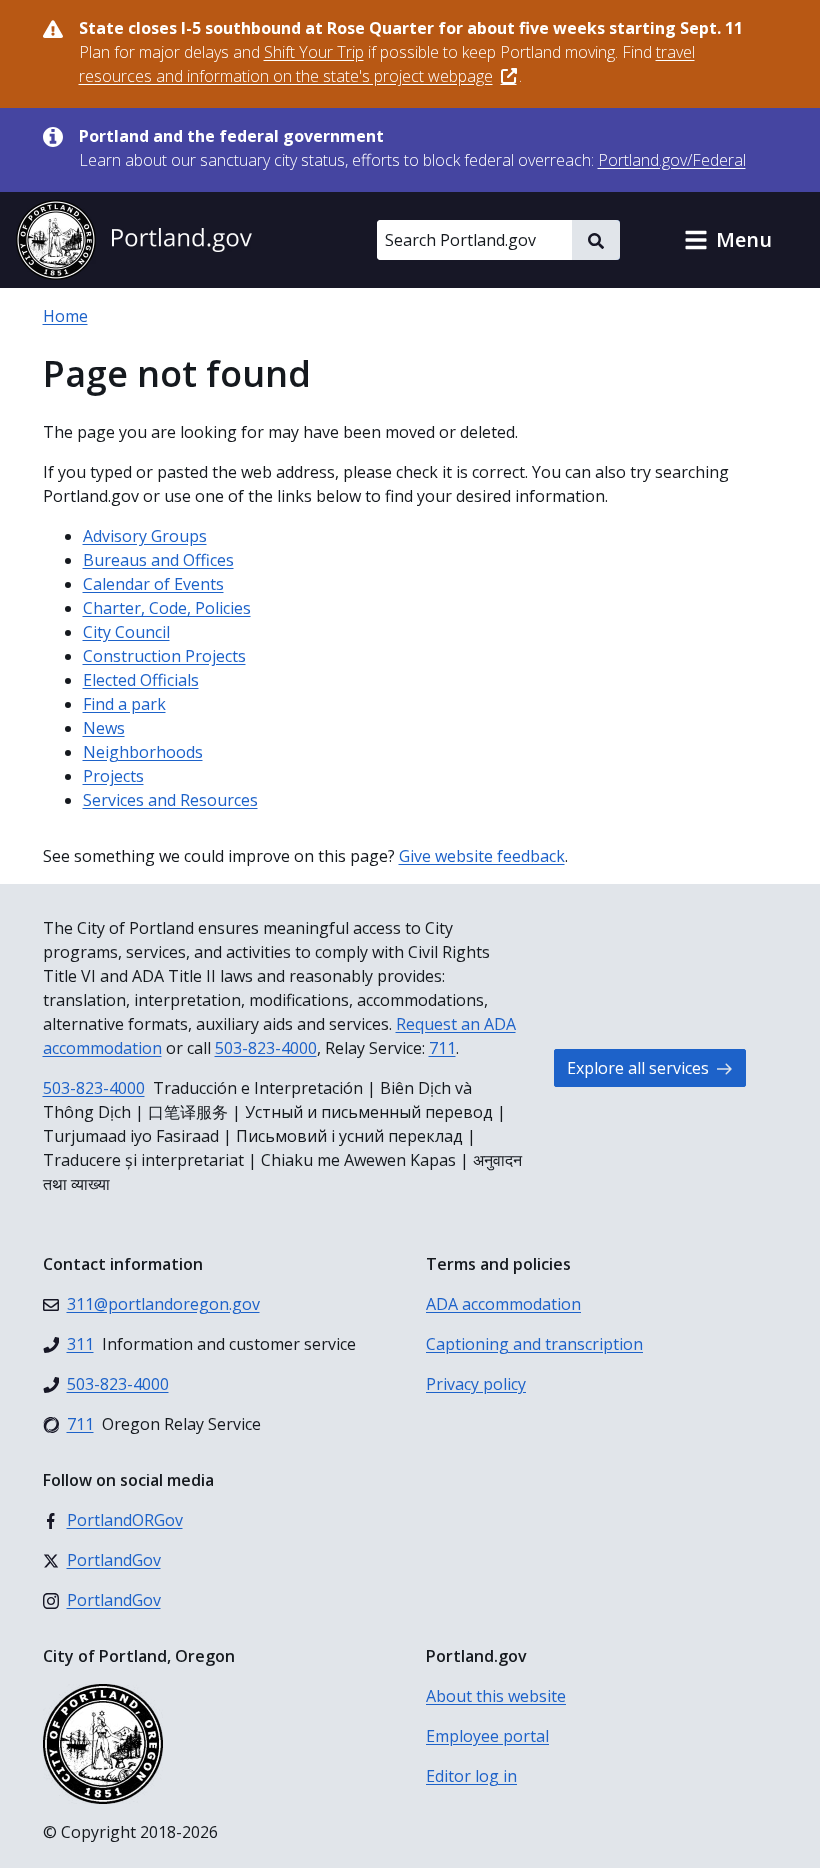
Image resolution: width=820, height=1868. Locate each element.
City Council (126, 632)
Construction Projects (164, 656)
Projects (113, 776)
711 (442, 1048)
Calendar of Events (153, 584)
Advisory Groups (145, 536)
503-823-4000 (266, 1048)
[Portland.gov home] (134, 240)
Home (65, 316)
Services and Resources (170, 800)
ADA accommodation (503, 1304)
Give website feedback (482, 856)
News (104, 728)
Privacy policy (476, 1384)
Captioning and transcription (534, 1344)
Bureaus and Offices (158, 560)
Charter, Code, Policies (167, 608)
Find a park (124, 704)
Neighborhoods (143, 752)
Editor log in (471, 1776)
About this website (496, 1696)
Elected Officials (141, 680)
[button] (728, 240)
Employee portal (487, 1736)
